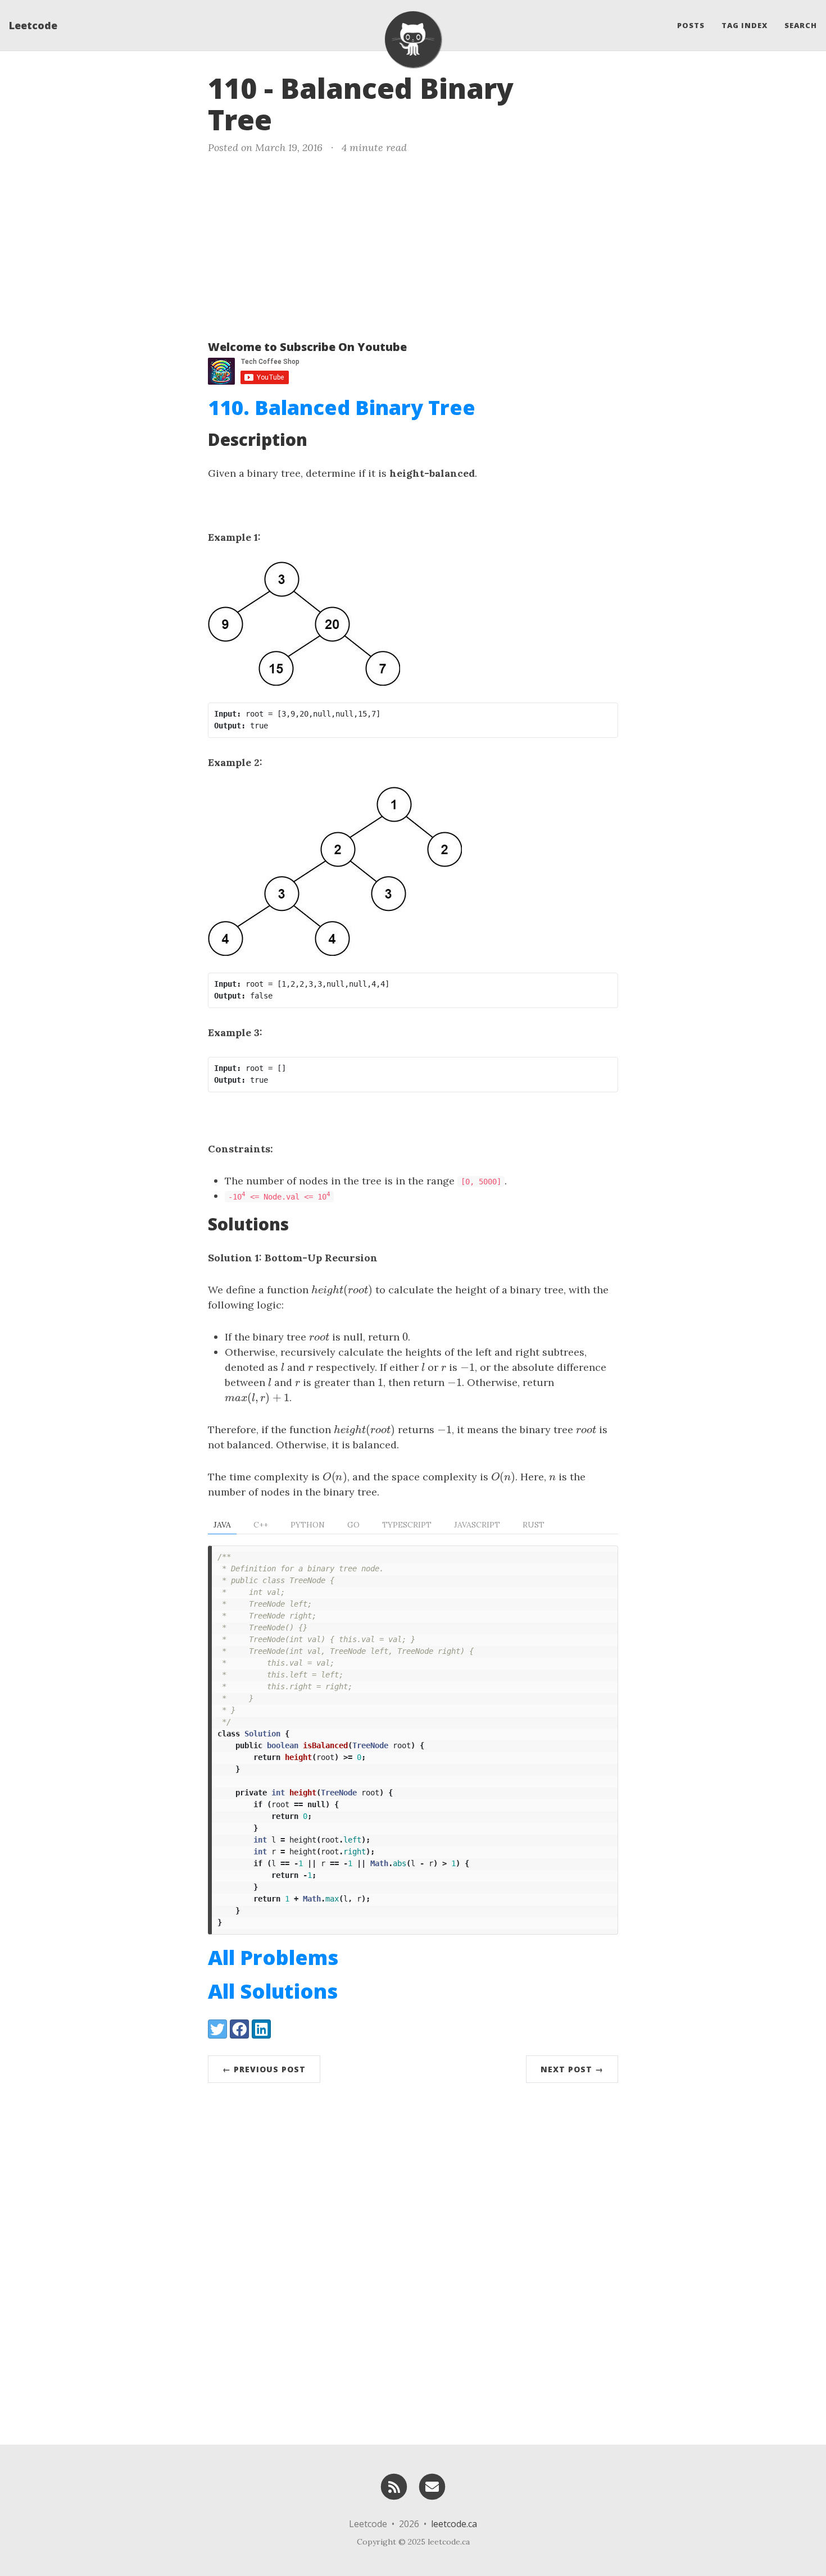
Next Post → (572, 2069)
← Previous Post (264, 2069)
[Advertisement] (413, 245)
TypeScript (407, 1525)
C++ (261, 1525)
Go (353, 1525)
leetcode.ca (454, 2524)
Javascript (477, 1525)
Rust (534, 1525)
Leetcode (33, 25)
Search (801, 25)
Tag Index (745, 25)
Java (222, 1525)
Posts (691, 25)
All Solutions (273, 1991)
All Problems (273, 1957)
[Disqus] (413, 2261)
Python (308, 1525)
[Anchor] (291, 118)
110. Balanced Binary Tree (342, 407)
